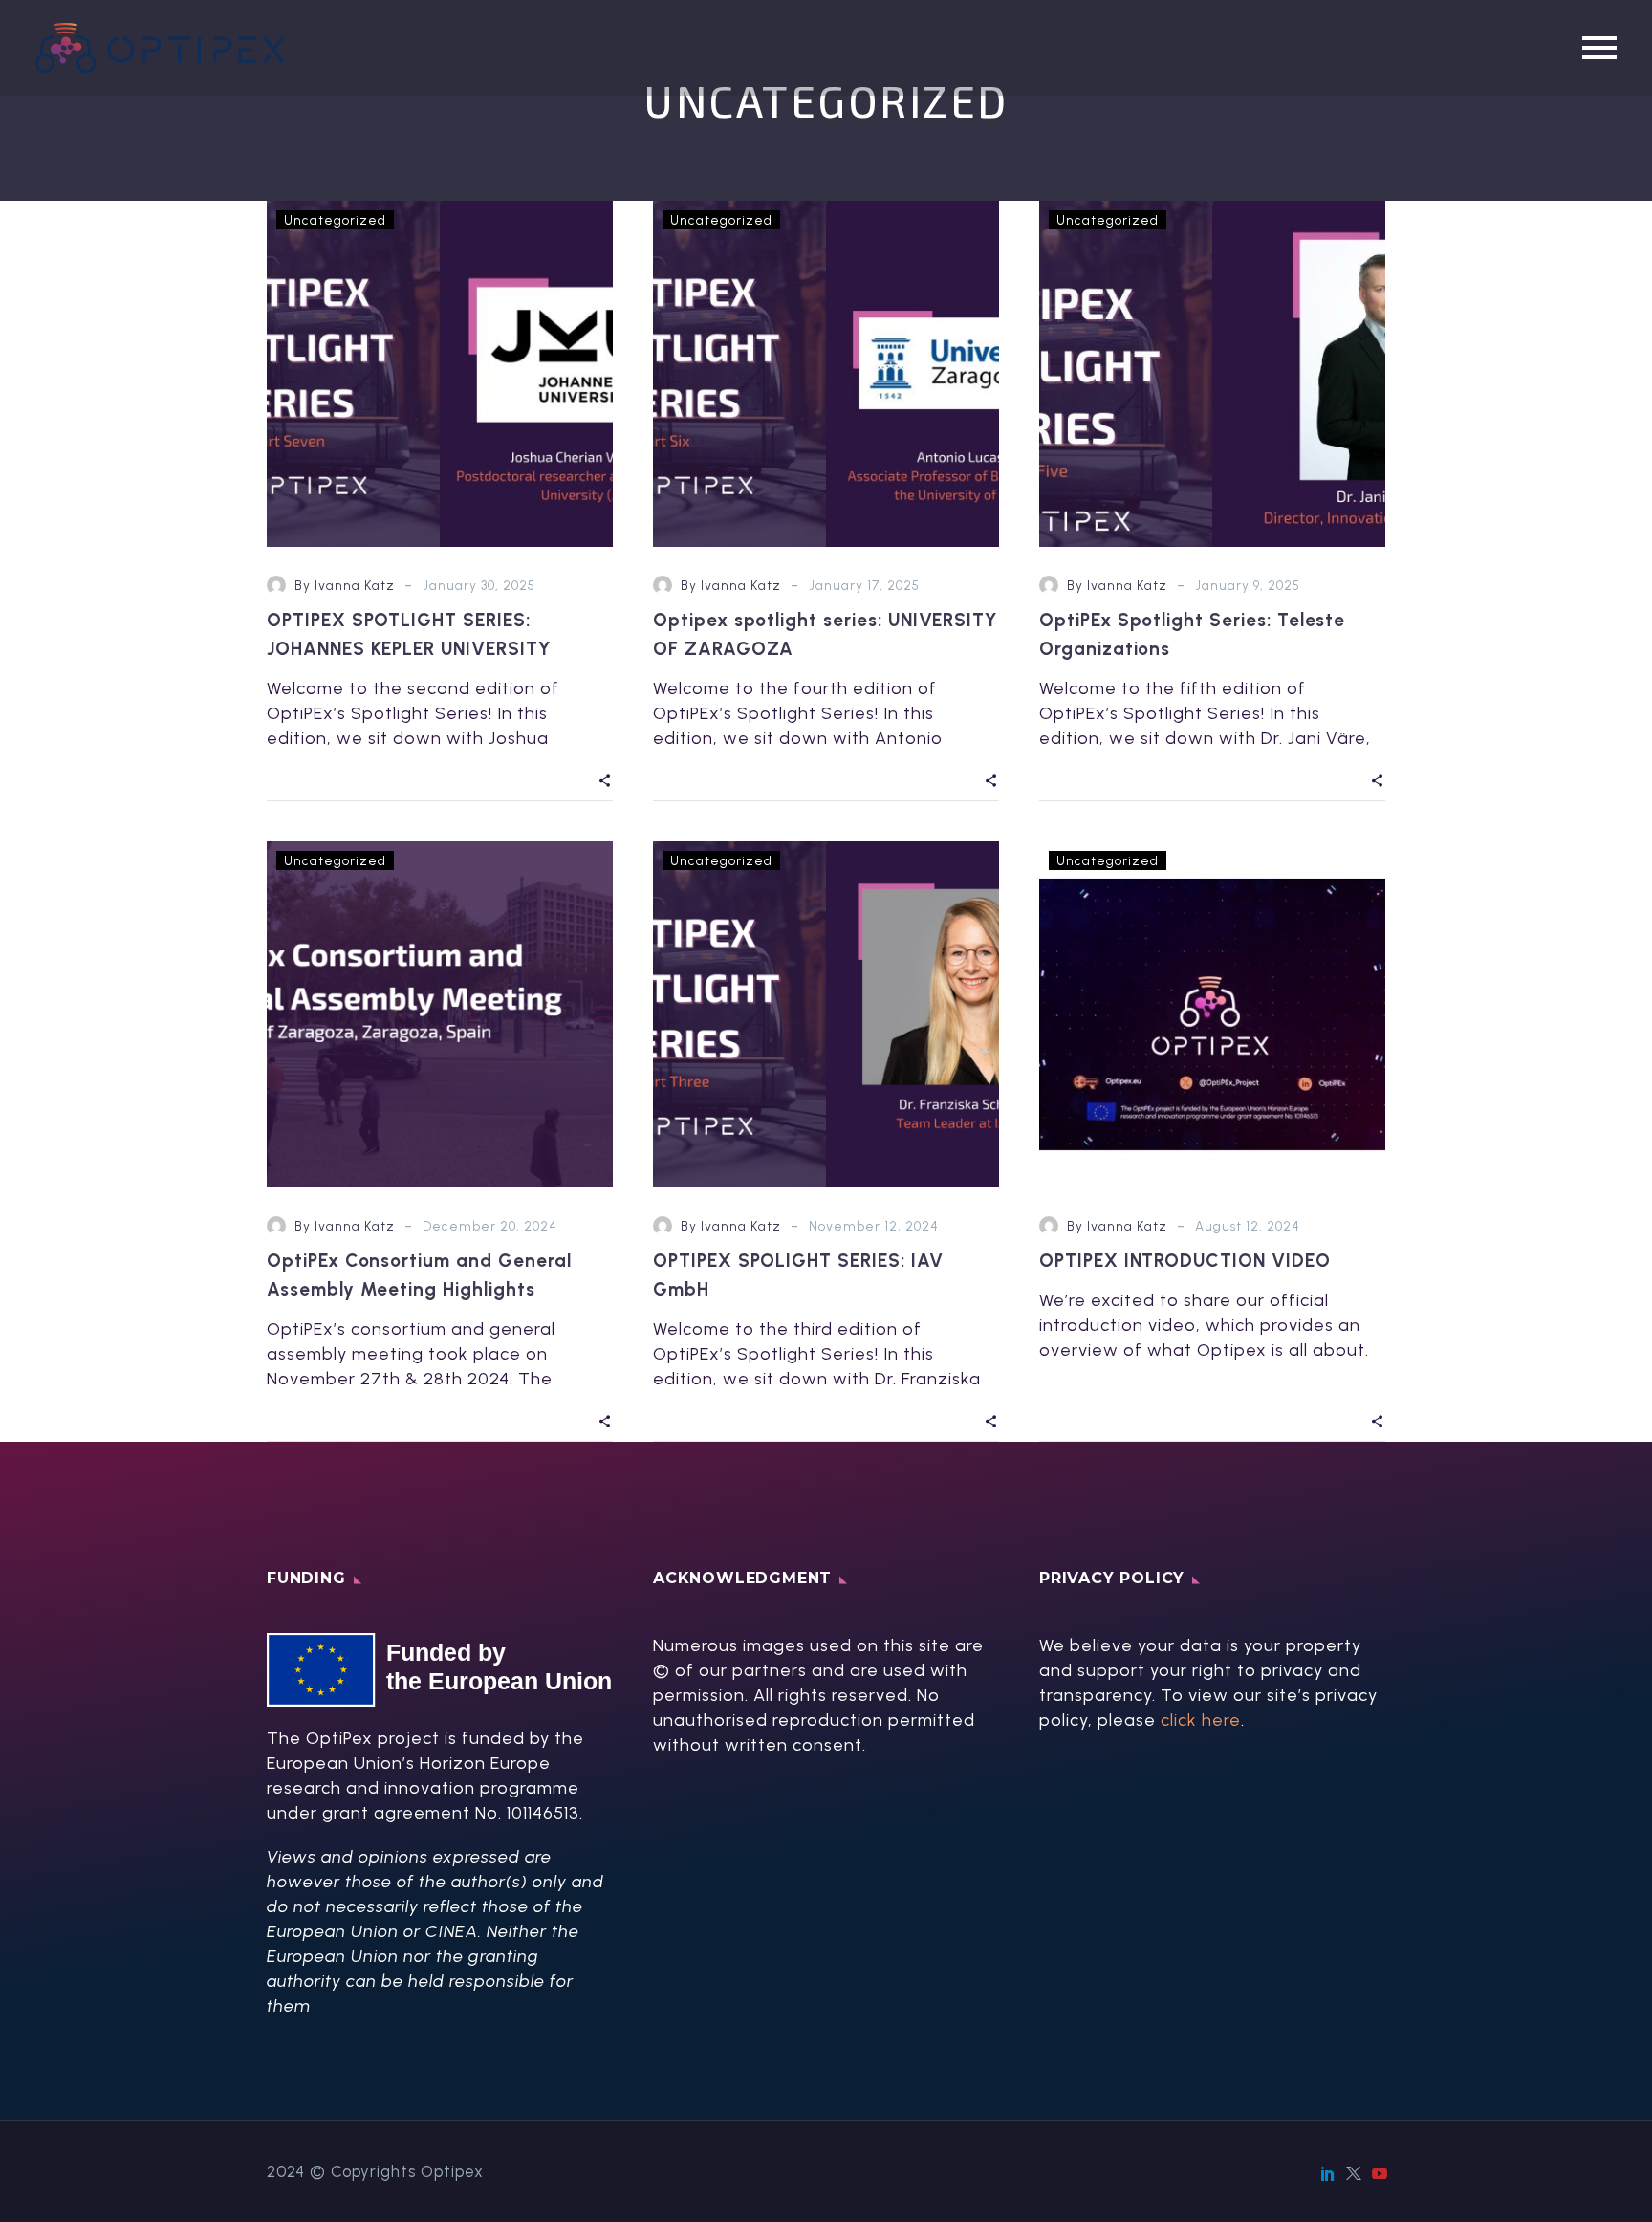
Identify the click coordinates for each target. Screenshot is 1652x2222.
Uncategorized (335, 220)
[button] (605, 779)
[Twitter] (1354, 2173)
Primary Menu (1599, 48)
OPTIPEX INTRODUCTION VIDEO (1185, 1261)
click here (1201, 1720)
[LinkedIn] (1328, 2173)
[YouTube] (1380, 2173)
